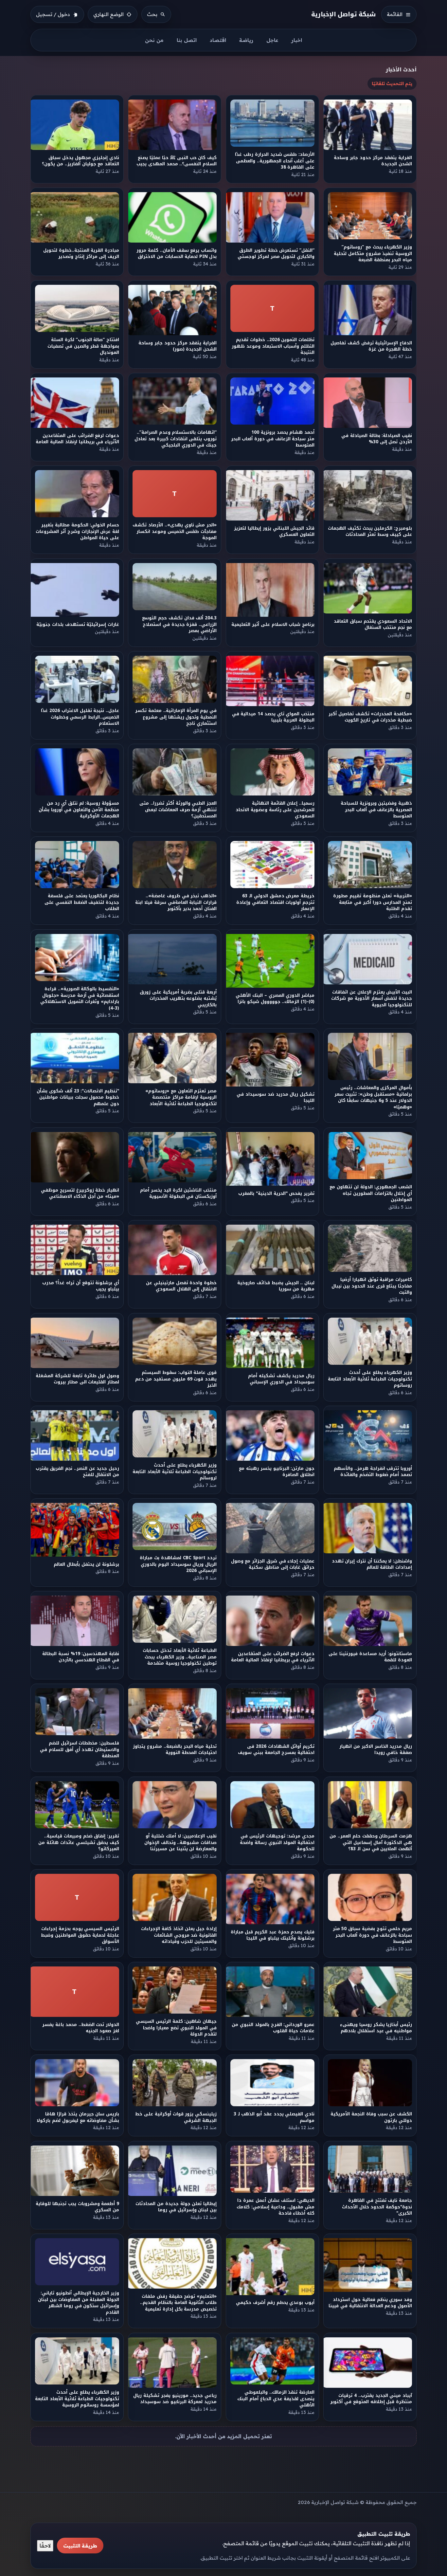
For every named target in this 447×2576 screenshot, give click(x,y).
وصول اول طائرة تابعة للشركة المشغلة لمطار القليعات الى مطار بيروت (77, 1379)
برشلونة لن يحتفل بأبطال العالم (86, 1564)
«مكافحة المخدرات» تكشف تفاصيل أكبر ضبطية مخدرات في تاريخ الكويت (370, 717)
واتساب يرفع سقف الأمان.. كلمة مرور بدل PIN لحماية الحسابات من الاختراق (177, 253)
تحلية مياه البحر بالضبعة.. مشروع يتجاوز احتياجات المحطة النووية (175, 1750)
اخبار (297, 40)
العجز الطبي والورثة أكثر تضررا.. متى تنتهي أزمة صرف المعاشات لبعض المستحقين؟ (178, 810)
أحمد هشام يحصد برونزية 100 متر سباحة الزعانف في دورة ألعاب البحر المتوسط (272, 439)
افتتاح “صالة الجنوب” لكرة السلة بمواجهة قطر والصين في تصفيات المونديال (83, 346)
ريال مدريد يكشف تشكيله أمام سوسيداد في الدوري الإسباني (281, 1379)
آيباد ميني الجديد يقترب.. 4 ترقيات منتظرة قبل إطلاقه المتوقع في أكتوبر (371, 2399)
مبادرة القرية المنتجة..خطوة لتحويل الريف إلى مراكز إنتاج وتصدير (81, 253)
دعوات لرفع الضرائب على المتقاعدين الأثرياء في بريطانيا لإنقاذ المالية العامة (77, 439)
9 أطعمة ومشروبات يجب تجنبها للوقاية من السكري (77, 2207)
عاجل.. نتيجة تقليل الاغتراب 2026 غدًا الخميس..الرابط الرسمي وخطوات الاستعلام (80, 717)
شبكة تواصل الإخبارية (344, 14)
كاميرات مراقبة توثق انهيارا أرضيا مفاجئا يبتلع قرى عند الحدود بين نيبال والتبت (372, 1286)
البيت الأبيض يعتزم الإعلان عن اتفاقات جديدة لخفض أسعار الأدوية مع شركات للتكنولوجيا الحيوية (372, 998)
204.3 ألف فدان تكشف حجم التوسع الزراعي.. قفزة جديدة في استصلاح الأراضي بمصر (180, 624)
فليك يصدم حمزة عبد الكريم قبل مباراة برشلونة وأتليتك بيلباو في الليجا (272, 1935)
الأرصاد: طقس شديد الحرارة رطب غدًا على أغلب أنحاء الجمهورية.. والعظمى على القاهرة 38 (275, 161)
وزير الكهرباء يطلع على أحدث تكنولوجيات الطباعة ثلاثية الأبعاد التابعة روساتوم (370, 1379)
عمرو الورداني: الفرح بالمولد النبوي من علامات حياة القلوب (273, 2028)
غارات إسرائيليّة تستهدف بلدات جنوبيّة (78, 624)
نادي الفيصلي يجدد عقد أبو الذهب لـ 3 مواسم (274, 2117)
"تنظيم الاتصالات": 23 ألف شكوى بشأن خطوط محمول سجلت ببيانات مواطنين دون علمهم (78, 1097)
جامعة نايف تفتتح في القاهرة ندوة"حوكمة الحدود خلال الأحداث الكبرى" (377, 2207)
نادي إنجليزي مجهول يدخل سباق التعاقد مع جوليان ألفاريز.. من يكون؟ (80, 161)
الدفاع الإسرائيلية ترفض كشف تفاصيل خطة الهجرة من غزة (371, 346)
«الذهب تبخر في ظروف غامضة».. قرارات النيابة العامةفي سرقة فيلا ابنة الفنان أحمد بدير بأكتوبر (176, 903)
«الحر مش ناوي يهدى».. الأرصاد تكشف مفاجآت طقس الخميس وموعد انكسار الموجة (175, 532)
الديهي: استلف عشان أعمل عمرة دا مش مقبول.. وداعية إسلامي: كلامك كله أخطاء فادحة (276, 2207)
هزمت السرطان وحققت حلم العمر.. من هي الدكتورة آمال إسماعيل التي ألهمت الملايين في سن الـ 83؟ (371, 1842)
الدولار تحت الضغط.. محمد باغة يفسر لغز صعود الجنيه (81, 2028)
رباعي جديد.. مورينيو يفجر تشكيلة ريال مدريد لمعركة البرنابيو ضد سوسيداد (175, 2399)
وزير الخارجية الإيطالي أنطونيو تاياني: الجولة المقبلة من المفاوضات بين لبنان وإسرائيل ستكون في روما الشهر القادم (79, 2303)
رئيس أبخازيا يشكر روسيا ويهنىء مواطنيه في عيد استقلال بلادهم (376, 2028)
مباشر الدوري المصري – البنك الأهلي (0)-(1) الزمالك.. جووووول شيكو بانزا (275, 998)
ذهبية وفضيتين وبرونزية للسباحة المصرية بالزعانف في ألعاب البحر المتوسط (376, 810)
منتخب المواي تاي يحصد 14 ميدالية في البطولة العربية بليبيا (273, 717)
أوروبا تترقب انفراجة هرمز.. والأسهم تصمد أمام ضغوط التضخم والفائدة (373, 1471)
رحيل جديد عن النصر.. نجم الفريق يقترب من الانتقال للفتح (77, 1471)
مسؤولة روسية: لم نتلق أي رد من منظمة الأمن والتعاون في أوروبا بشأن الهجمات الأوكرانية (79, 810)
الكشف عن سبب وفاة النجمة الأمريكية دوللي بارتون (372, 2117)
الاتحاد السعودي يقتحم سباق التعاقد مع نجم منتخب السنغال (373, 624)
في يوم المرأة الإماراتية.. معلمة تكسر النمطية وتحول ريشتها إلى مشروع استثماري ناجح (176, 717)
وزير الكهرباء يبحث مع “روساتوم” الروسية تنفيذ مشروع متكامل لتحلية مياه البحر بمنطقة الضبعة (373, 253)
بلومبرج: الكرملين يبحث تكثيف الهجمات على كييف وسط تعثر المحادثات (370, 532)
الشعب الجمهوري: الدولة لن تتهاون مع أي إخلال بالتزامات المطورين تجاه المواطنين (371, 1193)
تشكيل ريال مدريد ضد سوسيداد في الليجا (276, 1097)
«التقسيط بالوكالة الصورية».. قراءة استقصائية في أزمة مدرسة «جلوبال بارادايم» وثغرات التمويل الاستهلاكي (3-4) (80, 998)
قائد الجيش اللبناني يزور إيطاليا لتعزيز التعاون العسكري (274, 532)
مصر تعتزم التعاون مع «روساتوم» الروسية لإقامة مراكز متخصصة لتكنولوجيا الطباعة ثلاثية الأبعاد (181, 1097)
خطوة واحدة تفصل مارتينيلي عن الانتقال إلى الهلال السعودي (181, 1286)
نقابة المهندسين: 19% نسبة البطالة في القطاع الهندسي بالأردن (81, 1657)
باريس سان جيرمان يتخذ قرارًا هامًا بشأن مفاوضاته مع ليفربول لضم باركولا (78, 2117)
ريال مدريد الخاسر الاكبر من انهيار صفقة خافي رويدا (376, 1750)
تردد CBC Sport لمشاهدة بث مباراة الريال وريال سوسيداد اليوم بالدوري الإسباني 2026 (179, 1564)
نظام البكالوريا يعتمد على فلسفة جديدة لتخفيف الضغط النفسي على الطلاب (82, 903)
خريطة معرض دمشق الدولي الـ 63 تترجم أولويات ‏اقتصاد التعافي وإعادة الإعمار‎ (275, 903)
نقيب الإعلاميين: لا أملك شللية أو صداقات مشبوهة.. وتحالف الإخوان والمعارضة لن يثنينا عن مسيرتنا (180, 1842)
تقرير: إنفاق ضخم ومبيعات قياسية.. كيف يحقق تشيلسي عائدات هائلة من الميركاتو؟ (79, 1842)
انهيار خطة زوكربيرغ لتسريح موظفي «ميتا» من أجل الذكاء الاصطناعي (80, 1193)
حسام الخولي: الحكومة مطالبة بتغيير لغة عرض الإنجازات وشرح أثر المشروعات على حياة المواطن (77, 532)
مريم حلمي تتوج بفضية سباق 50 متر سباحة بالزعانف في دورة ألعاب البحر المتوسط (372, 1935)
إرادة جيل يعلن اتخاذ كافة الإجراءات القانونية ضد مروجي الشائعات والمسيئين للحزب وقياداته (179, 1935)
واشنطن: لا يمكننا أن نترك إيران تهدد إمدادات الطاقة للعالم (372, 1564)
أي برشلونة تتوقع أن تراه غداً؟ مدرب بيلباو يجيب (81, 1286)
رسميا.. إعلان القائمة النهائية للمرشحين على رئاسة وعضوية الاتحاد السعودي (275, 810)
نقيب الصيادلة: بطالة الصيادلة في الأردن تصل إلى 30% (377, 439)
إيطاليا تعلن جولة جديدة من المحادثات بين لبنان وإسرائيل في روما (176, 2207)
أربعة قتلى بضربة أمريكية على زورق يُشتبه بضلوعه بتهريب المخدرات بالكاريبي (179, 998)
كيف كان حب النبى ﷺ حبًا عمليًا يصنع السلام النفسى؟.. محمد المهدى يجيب (177, 161)
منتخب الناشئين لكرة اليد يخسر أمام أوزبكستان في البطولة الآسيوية (179, 1193)
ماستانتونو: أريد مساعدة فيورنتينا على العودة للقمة (370, 1657)
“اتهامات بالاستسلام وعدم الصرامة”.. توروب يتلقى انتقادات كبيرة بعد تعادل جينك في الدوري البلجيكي (176, 439)
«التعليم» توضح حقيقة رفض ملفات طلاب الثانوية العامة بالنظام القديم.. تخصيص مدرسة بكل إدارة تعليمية (178, 2303)
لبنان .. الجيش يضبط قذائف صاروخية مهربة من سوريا (276, 1286)
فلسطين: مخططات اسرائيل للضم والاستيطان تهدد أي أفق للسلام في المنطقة (80, 1750)
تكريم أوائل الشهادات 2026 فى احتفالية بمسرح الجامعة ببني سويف (276, 1750)
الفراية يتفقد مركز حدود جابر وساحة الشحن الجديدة (373, 161)
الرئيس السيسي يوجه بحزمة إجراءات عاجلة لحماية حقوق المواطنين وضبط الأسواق (80, 1935)
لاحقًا (45, 2546)
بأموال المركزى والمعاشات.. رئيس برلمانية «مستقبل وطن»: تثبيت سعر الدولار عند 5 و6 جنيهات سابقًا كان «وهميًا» (373, 1097)
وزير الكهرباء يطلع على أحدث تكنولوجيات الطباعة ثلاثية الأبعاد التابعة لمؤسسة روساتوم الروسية (77, 2399)
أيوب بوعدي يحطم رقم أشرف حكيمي (275, 2303)
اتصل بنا (187, 40)
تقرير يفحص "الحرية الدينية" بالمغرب (276, 1193)
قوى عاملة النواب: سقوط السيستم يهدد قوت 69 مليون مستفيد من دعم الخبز (176, 1379)
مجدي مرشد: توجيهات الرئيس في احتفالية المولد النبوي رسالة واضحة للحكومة (277, 1842)
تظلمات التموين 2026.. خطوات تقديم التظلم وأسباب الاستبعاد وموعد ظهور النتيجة (273, 346)
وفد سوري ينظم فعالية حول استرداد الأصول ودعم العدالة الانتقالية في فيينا (371, 2303)
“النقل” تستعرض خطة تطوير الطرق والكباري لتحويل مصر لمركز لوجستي (276, 253)
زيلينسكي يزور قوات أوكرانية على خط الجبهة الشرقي (176, 2117)
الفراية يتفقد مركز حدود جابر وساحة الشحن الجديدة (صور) (178, 346)
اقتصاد (218, 40)
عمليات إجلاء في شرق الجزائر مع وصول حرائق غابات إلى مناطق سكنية (272, 1564)
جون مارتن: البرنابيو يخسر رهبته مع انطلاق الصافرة (277, 1471)
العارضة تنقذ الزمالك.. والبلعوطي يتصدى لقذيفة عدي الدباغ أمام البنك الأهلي (276, 2399)
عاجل (272, 40)
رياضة (246, 40)
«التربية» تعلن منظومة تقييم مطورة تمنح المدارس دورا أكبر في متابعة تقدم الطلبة (373, 903)
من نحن (154, 40)
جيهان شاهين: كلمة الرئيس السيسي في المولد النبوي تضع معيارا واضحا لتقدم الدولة (176, 2028)
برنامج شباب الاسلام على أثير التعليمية (273, 624)
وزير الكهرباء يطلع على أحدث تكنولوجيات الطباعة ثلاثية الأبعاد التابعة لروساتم (175, 1471)
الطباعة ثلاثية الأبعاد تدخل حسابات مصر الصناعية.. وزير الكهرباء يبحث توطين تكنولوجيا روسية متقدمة (180, 1657)
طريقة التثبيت (80, 2546)
